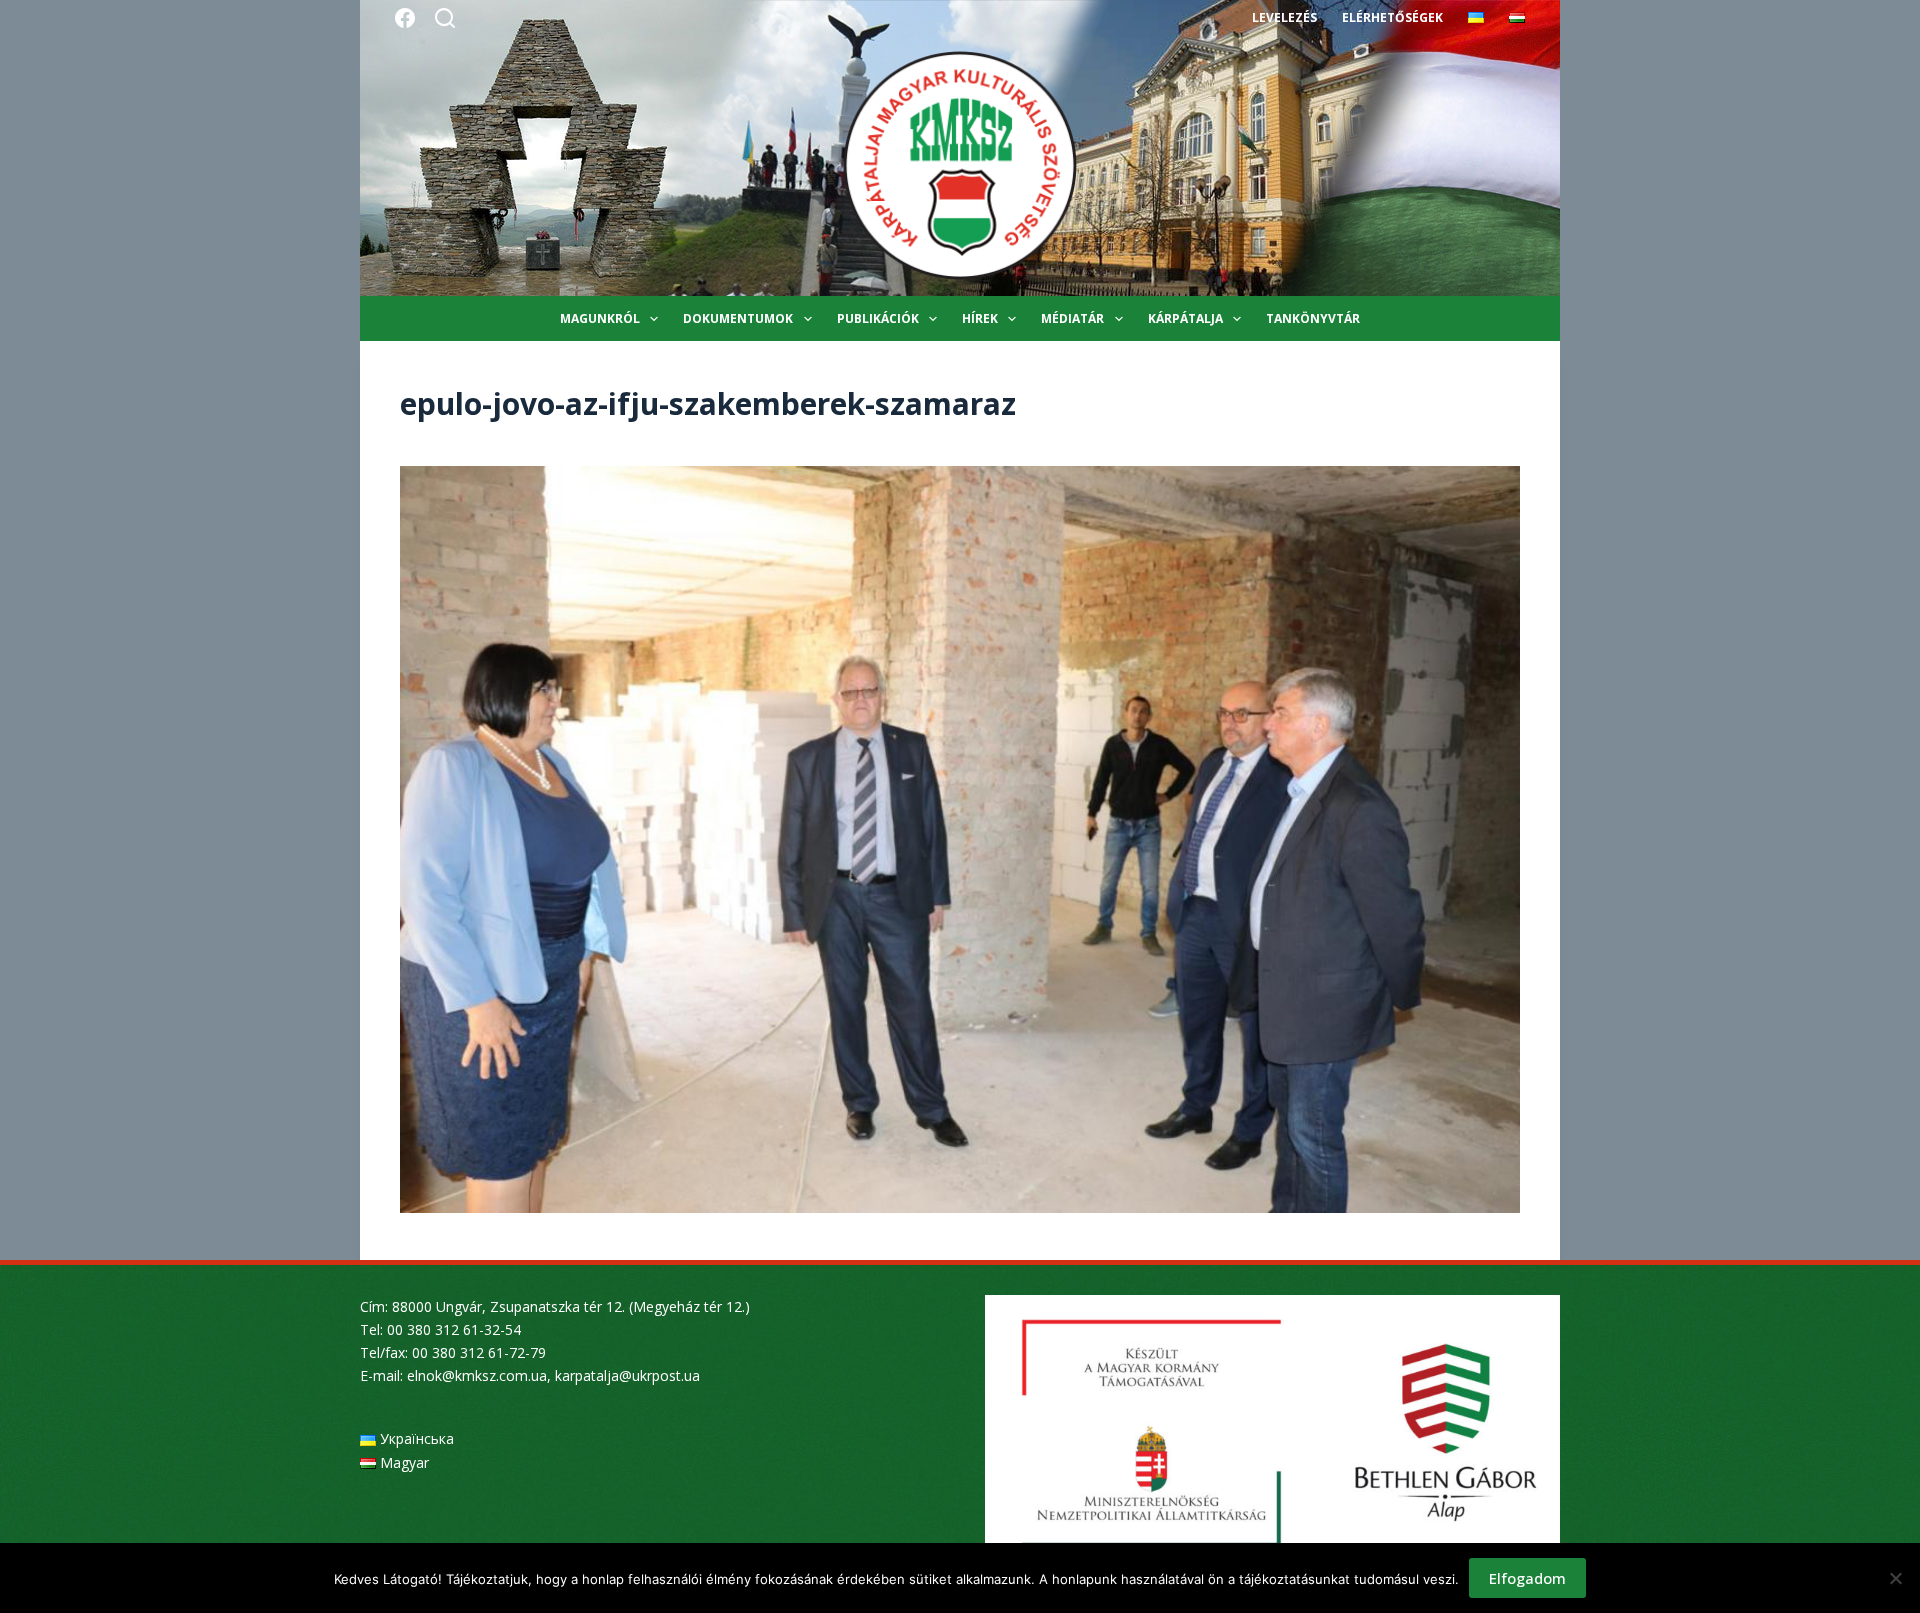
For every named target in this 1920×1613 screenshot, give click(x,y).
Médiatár (1072, 318)
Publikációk (878, 318)
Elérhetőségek (1392, 17)
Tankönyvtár (1313, 318)
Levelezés (1284, 17)
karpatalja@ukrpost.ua (627, 1375)
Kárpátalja (1185, 318)
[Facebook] (405, 18)
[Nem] (1895, 1578)
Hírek (980, 318)
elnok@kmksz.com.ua (477, 1375)
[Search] (445, 18)
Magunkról (600, 318)
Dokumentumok (738, 318)
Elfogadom (1527, 1578)
